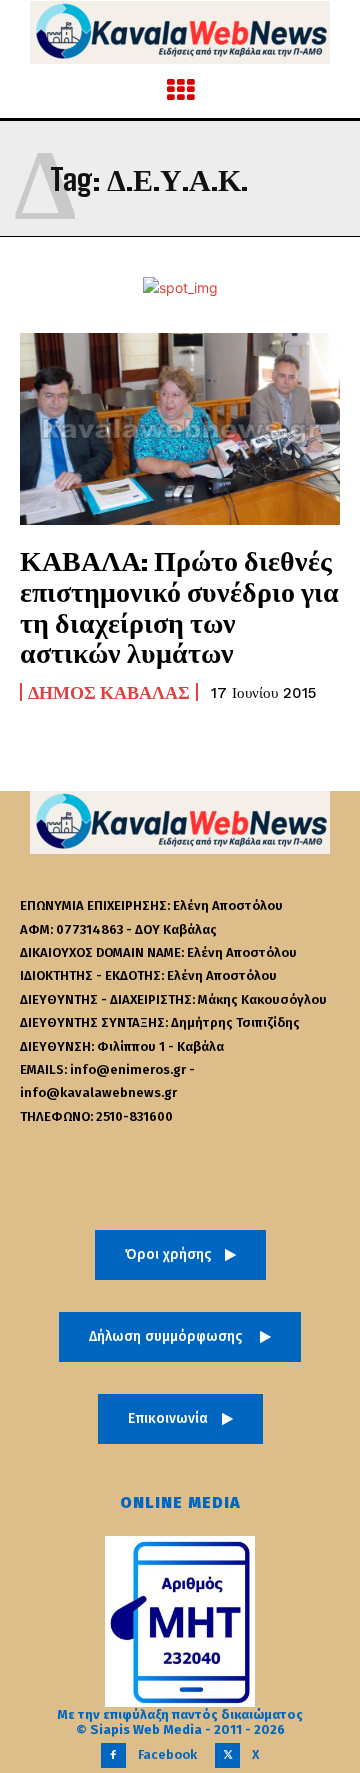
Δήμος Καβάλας (109, 692)
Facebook (167, 1754)
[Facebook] (113, 1755)
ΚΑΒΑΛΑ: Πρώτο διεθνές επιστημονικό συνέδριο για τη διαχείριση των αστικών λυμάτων (179, 606)
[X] (227, 1755)
